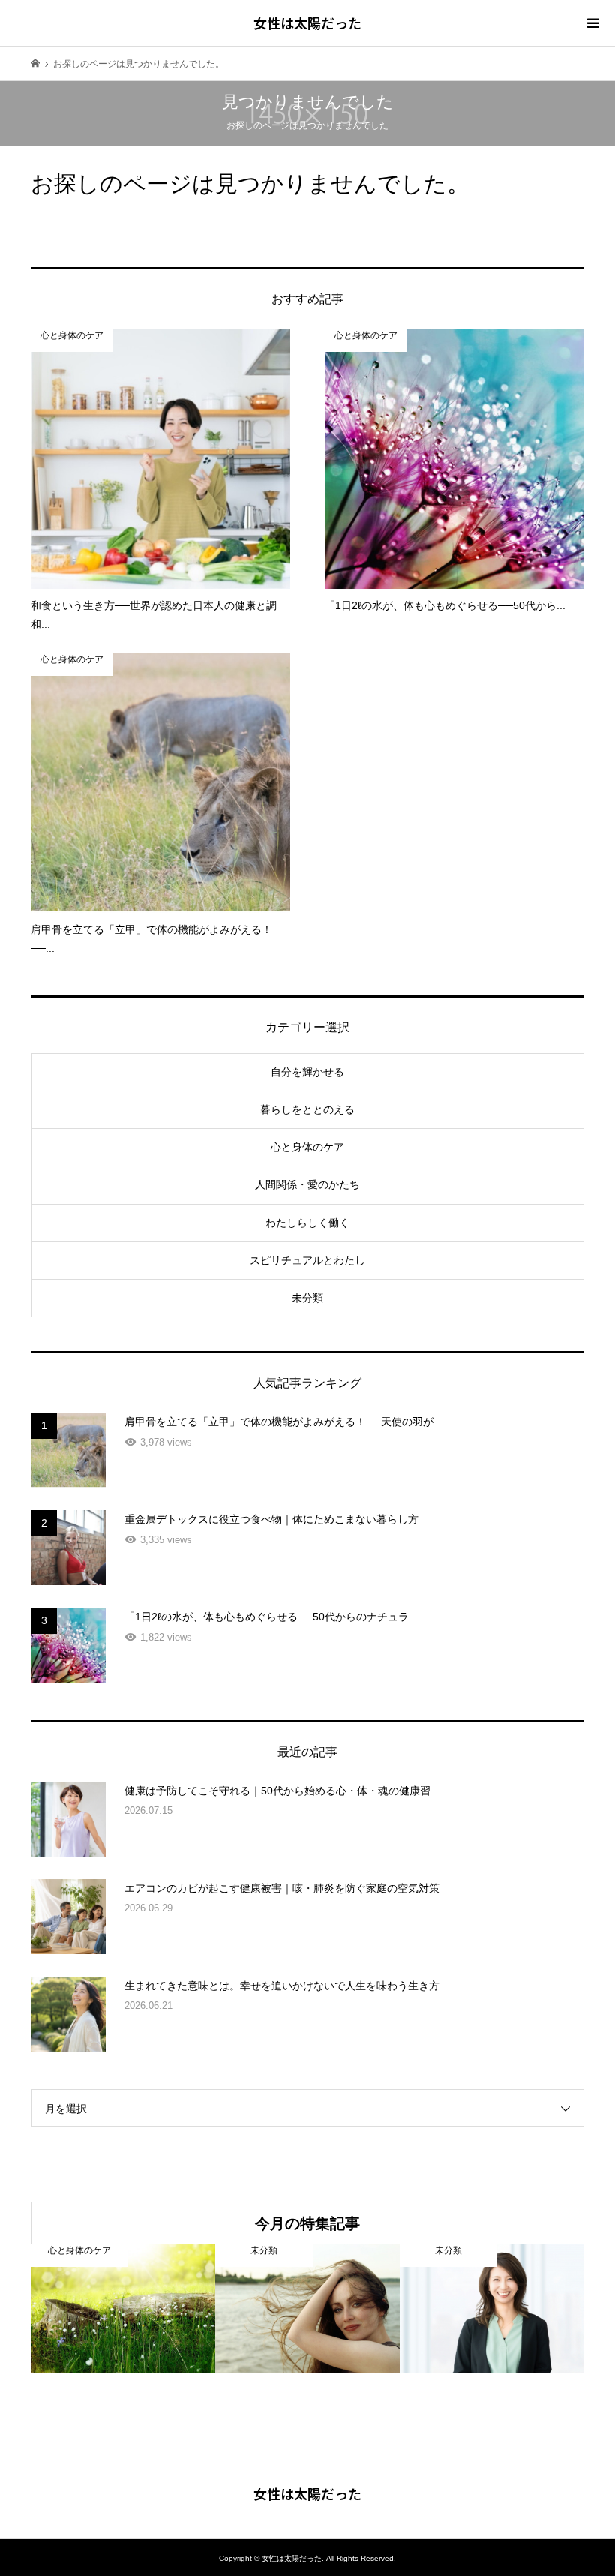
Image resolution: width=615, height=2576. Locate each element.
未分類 (307, 1298)
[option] (123, 2309)
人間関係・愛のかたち (307, 1184)
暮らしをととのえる (307, 1109)
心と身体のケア (307, 1147)
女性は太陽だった (307, 23)
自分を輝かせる (307, 1072)
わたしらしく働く (307, 1223)
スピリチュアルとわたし (307, 1260)
